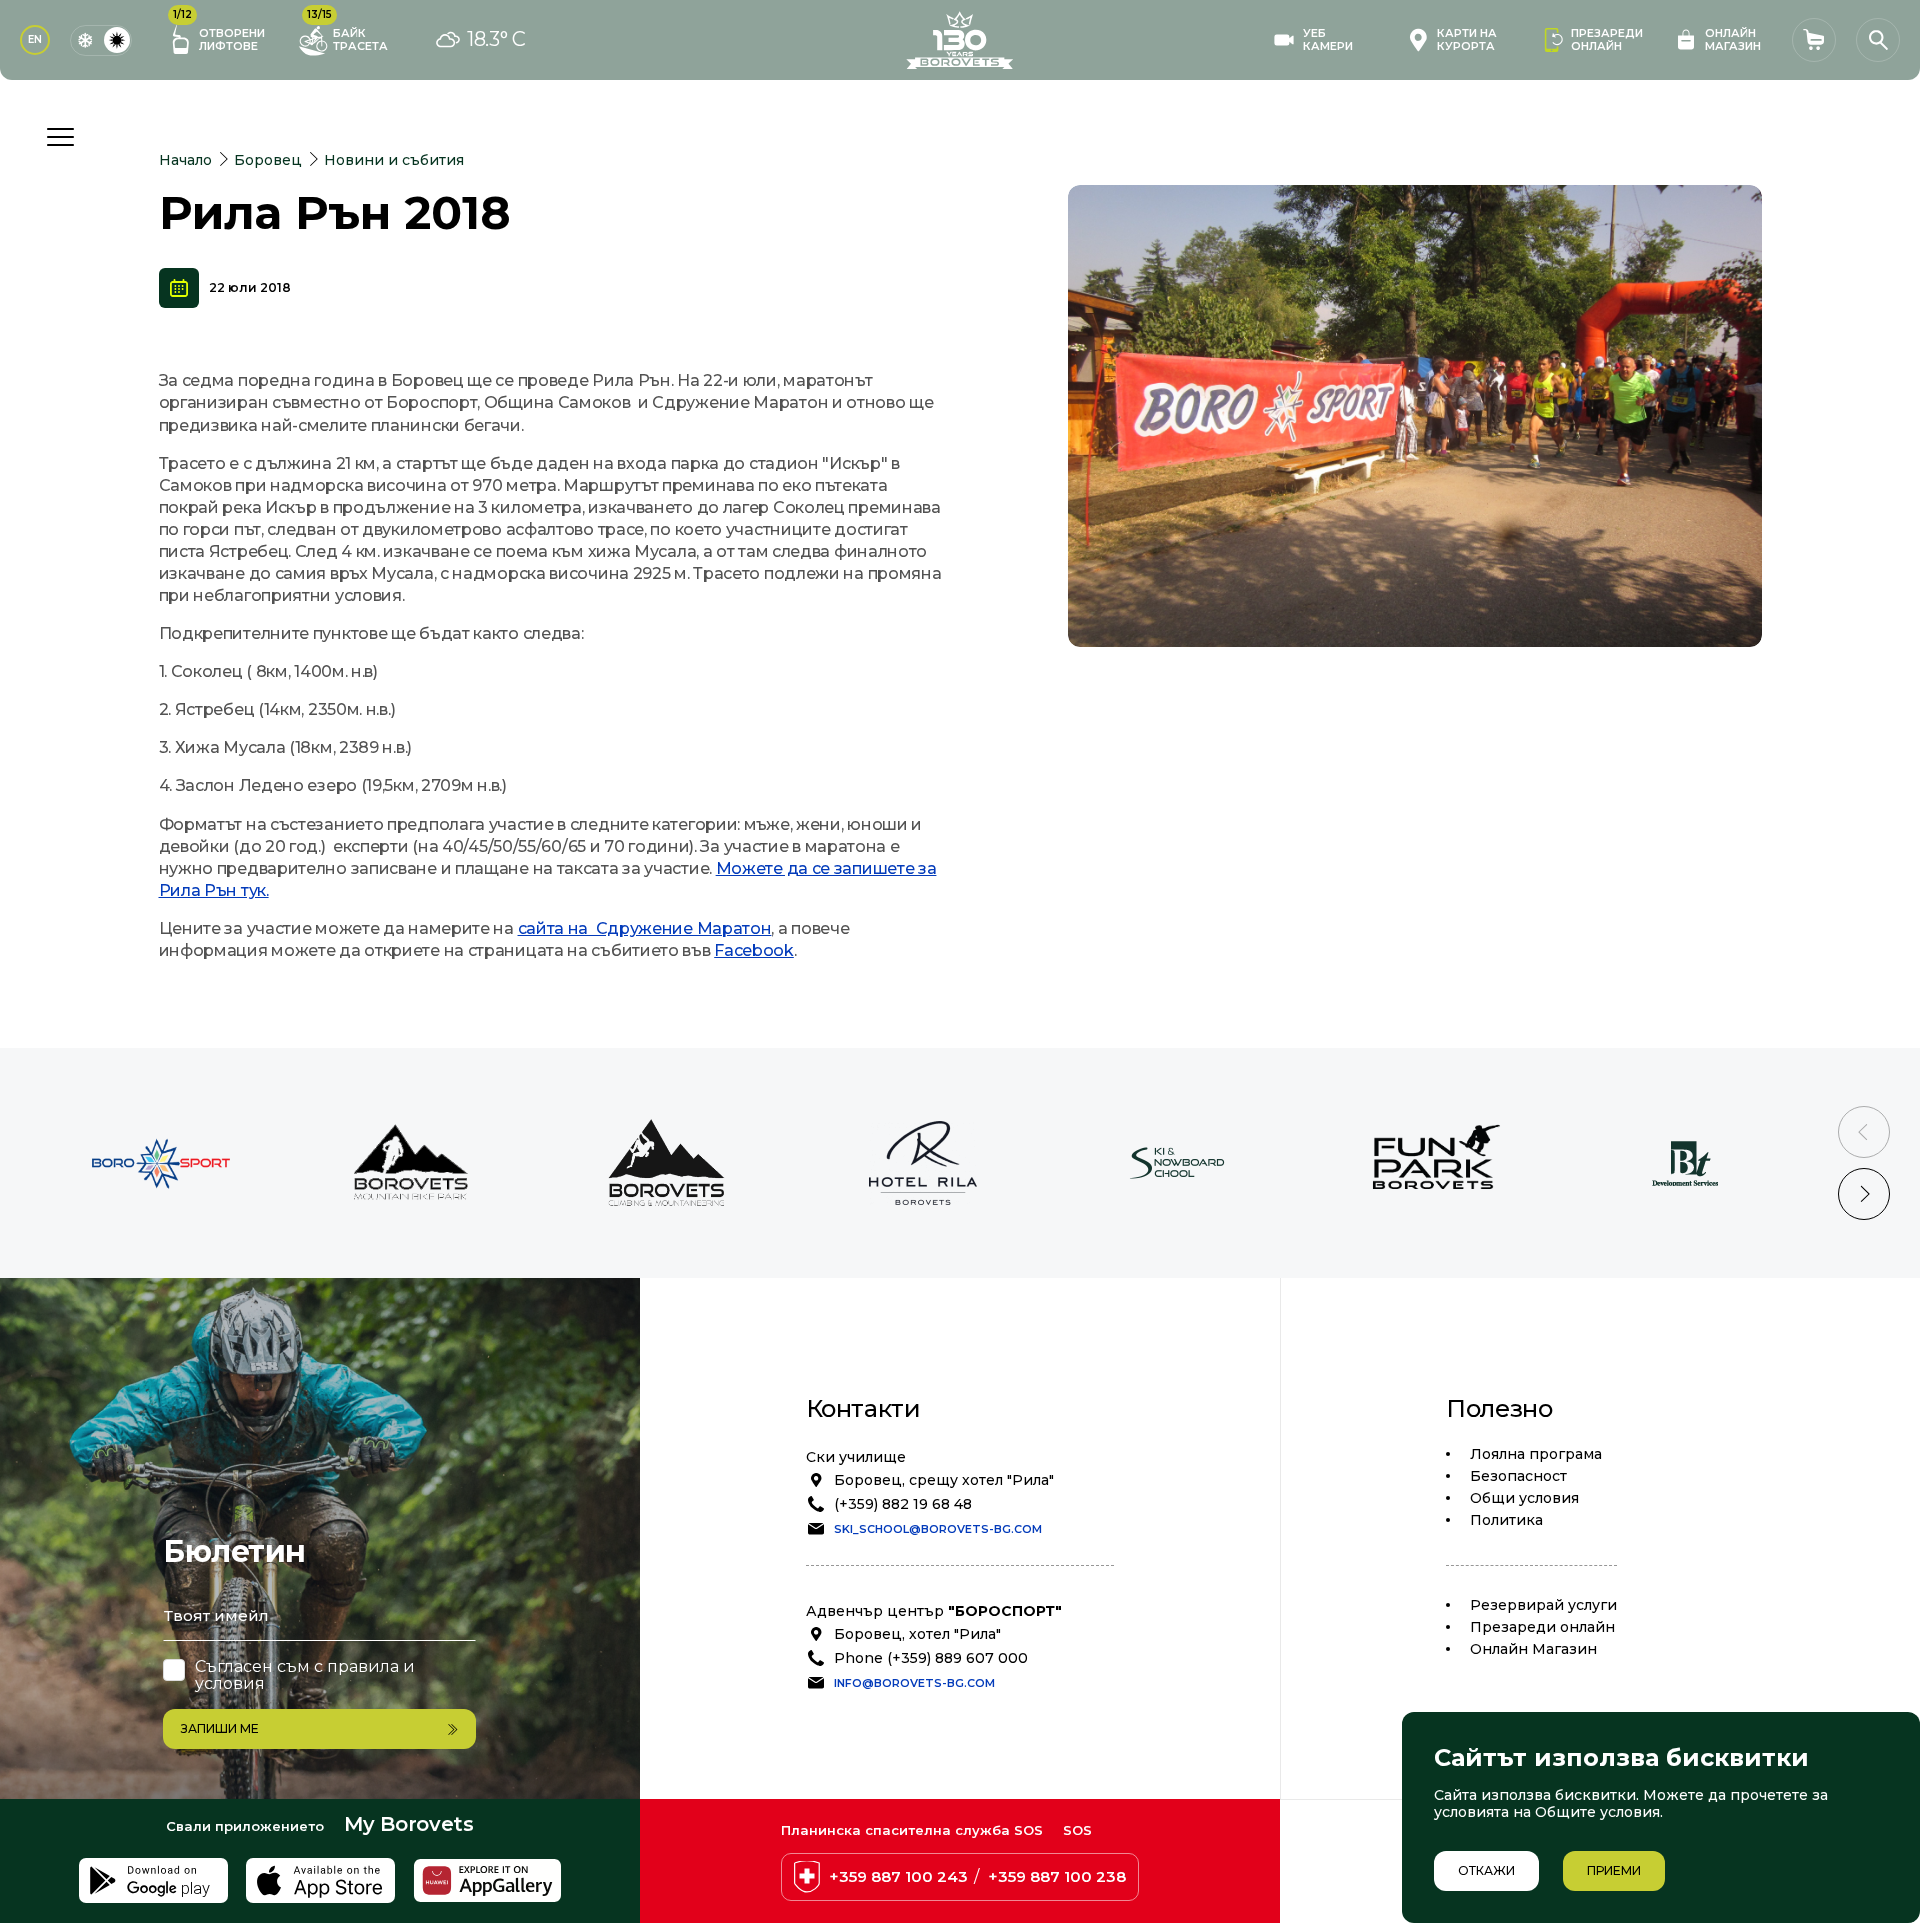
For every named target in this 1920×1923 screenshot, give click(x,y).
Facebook (754, 950)
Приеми (1614, 1870)
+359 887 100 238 (1057, 1876)
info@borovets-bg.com (914, 1683)
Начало (185, 160)
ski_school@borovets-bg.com (938, 1529)
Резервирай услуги (1543, 1605)
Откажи (1486, 1870)
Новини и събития (394, 160)
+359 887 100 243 (898, 1876)
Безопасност (1518, 1476)
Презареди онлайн (1542, 1627)
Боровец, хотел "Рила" (917, 1634)
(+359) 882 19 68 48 (903, 1504)
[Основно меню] (60, 137)
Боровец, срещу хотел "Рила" (944, 1480)
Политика (1506, 1520)
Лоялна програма (1536, 1454)
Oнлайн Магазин (1533, 1649)
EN (35, 39)
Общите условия (1597, 1812)
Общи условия (1524, 1498)
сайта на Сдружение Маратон (645, 928)
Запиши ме (220, 1728)
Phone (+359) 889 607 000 (931, 1658)
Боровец (268, 160)
